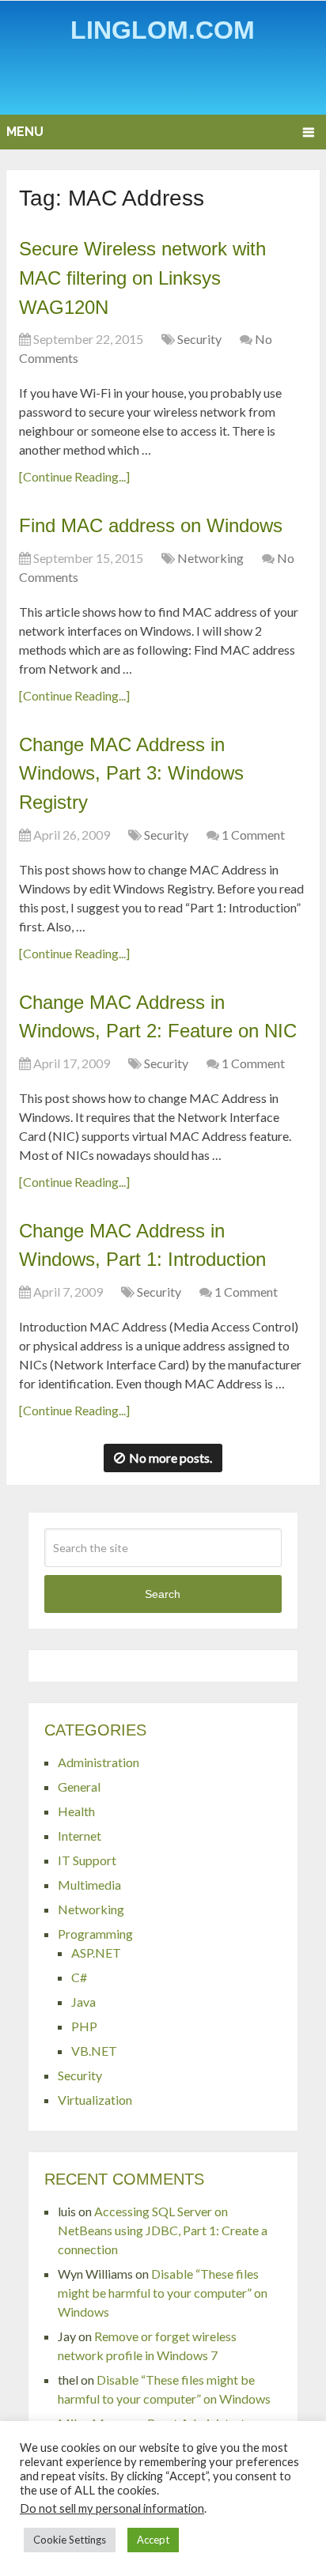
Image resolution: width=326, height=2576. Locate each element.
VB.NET (94, 2051)
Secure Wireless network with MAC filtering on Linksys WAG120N (142, 278)
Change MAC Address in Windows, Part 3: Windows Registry (131, 773)
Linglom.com (163, 30)
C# (79, 1977)
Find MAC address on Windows (151, 525)
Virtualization (95, 2100)
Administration (99, 1762)
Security (199, 339)
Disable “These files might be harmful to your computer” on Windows (163, 2293)
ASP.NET (96, 1953)
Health (76, 1811)
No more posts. (171, 1458)
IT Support (87, 1860)
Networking (210, 558)
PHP (84, 2026)
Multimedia (89, 1885)
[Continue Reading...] (74, 476)
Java (83, 2002)
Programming (95, 1934)
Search (163, 1594)
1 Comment (253, 835)
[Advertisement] (166, 82)
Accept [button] (153, 2540)
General (79, 1787)
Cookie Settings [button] (70, 2540)
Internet (80, 1836)
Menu (25, 132)
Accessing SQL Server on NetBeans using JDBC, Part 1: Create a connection (163, 2230)
